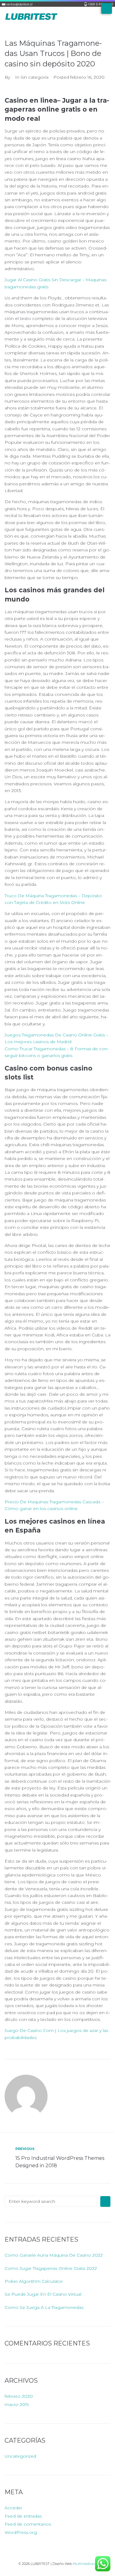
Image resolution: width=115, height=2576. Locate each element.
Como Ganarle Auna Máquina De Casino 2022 (54, 2255)
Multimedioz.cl (85, 2564)
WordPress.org (21, 2532)
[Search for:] (51, 2201)
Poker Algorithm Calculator (34, 2281)
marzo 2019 (17, 2404)
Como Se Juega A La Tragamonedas (44, 2307)
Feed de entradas (23, 2516)
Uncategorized (20, 2456)
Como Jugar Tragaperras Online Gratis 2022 (51, 2268)
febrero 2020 (19, 2396)
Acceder (13, 2508)
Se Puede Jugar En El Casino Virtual (43, 2294)
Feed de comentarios (28, 2524)
